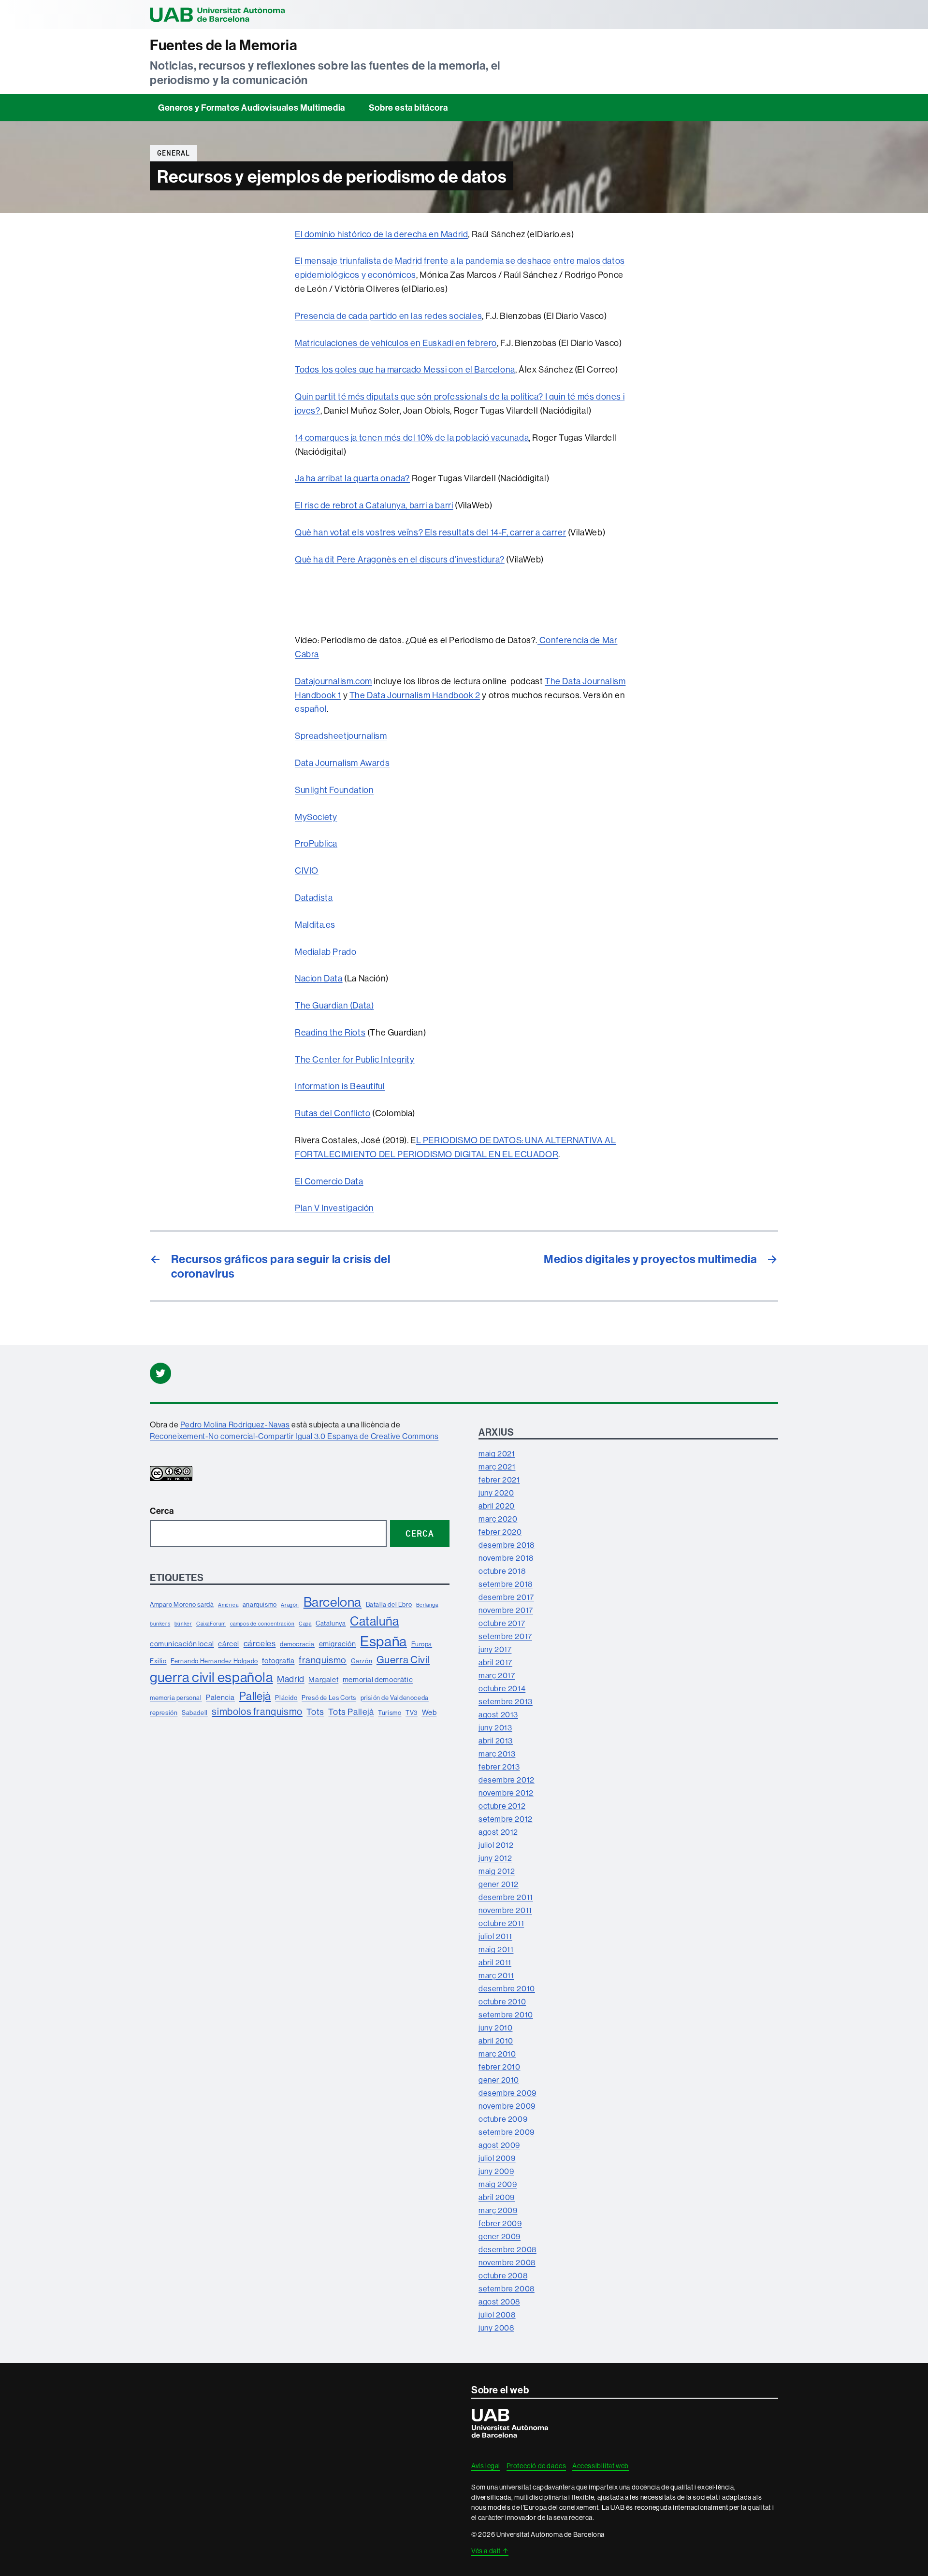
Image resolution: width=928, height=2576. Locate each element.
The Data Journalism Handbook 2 (415, 695)
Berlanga (427, 1605)
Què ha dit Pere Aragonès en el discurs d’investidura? (400, 559)
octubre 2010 (502, 2001)
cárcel (229, 1644)
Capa (305, 1624)
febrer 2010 (500, 2067)
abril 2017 (495, 1662)
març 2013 (497, 1754)
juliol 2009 (497, 2158)
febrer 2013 (499, 1767)
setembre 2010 (506, 2015)
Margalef (323, 1679)
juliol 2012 (496, 1845)
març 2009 (498, 2210)
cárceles (260, 1643)
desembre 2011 (506, 1897)
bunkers (160, 1624)
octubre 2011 (501, 1923)
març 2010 (497, 2054)
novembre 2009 (507, 2106)
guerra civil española (211, 1677)
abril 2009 (497, 2197)
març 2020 (498, 1519)
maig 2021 (497, 1453)
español (311, 709)
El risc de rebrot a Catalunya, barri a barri (374, 505)
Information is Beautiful (340, 1086)
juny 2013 (495, 1727)
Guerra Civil (403, 1660)
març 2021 (497, 1467)
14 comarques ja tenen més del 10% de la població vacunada (412, 438)
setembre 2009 (507, 2132)
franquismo (323, 1660)
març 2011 (496, 1975)
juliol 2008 (497, 2315)
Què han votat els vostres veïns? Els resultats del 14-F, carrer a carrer (430, 532)
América (228, 1605)
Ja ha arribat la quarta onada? (352, 478)
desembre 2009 (507, 2093)
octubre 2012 (502, 1806)
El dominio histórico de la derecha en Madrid (381, 234)
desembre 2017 (506, 1597)
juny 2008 (496, 2328)
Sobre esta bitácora (408, 108)
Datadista (314, 898)
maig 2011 (496, 1949)
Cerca (162, 1511)
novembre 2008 (507, 2262)
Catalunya (331, 1623)
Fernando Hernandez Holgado (214, 1661)
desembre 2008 (507, 2249)
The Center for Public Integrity (355, 1059)
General (174, 153)
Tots (315, 1712)
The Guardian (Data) (334, 1005)
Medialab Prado (326, 952)
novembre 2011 (505, 1910)
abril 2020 (497, 1506)
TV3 (412, 1713)
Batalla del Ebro (389, 1604)
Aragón (290, 1605)
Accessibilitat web (601, 2466)
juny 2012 (495, 1858)
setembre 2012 (506, 1819)
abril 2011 (495, 1962)
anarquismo (260, 1604)
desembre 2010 (507, 1988)
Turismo (390, 1713)
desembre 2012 (507, 1780)
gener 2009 (500, 2236)
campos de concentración (262, 1624)
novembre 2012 (506, 1793)
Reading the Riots (330, 1032)
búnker (183, 1624)
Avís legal (486, 2466)
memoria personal (176, 1698)
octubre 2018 (502, 1571)
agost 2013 (498, 1714)
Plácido (286, 1698)
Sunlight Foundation (334, 790)
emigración (338, 1644)
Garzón (362, 1661)
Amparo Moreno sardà (182, 1604)
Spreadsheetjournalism (341, 736)
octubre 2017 (502, 1623)
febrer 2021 (499, 1480)
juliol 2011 (495, 1936)
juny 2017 (495, 1649)
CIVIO (307, 871)
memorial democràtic (378, 1679)
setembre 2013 (506, 1701)
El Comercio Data (329, 1181)
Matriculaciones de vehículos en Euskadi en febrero (396, 343)
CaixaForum (211, 1624)
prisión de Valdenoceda (395, 1698)
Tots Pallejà (351, 1712)
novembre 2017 (506, 1610)
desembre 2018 (507, 1545)
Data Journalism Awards (342, 763)
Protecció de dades (536, 2466)
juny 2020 (496, 1493)
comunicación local (182, 1644)
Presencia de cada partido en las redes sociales (388, 316)
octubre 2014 (502, 1688)
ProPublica (316, 843)
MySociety (316, 817)
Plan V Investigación (334, 1208)
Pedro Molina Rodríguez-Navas (235, 1425)
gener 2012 (499, 1884)
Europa (422, 1644)
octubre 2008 (503, 2275)
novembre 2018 (506, 1558)
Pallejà (255, 1696)
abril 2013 (496, 1741)
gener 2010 (499, 2080)
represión (164, 1713)
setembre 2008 (507, 2288)
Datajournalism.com (333, 681)
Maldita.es (315, 925)
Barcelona (333, 1602)
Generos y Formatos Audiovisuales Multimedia (252, 108)
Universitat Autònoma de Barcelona (217, 14)
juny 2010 (495, 2028)
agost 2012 (498, 1832)
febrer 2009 (500, 2223)
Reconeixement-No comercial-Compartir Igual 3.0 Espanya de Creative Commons (294, 1436)
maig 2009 (498, 2184)
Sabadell (195, 1713)
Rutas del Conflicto (333, 1113)
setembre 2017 (505, 1636)
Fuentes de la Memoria (224, 45)
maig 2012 (497, 1871)
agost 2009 (499, 2145)
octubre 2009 (503, 2119)
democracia (297, 1644)
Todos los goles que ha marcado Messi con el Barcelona (405, 369)
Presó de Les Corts (329, 1698)
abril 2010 (496, 2041)
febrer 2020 (500, 1532)
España (384, 1641)
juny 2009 (496, 2171)
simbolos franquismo (257, 1711)
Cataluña (375, 1621)
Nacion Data (319, 978)
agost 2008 (499, 2302)
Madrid (291, 1679)
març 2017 (497, 1675)
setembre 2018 (506, 1584)
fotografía (278, 1661)
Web (429, 1712)
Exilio (158, 1661)
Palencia (220, 1697)
